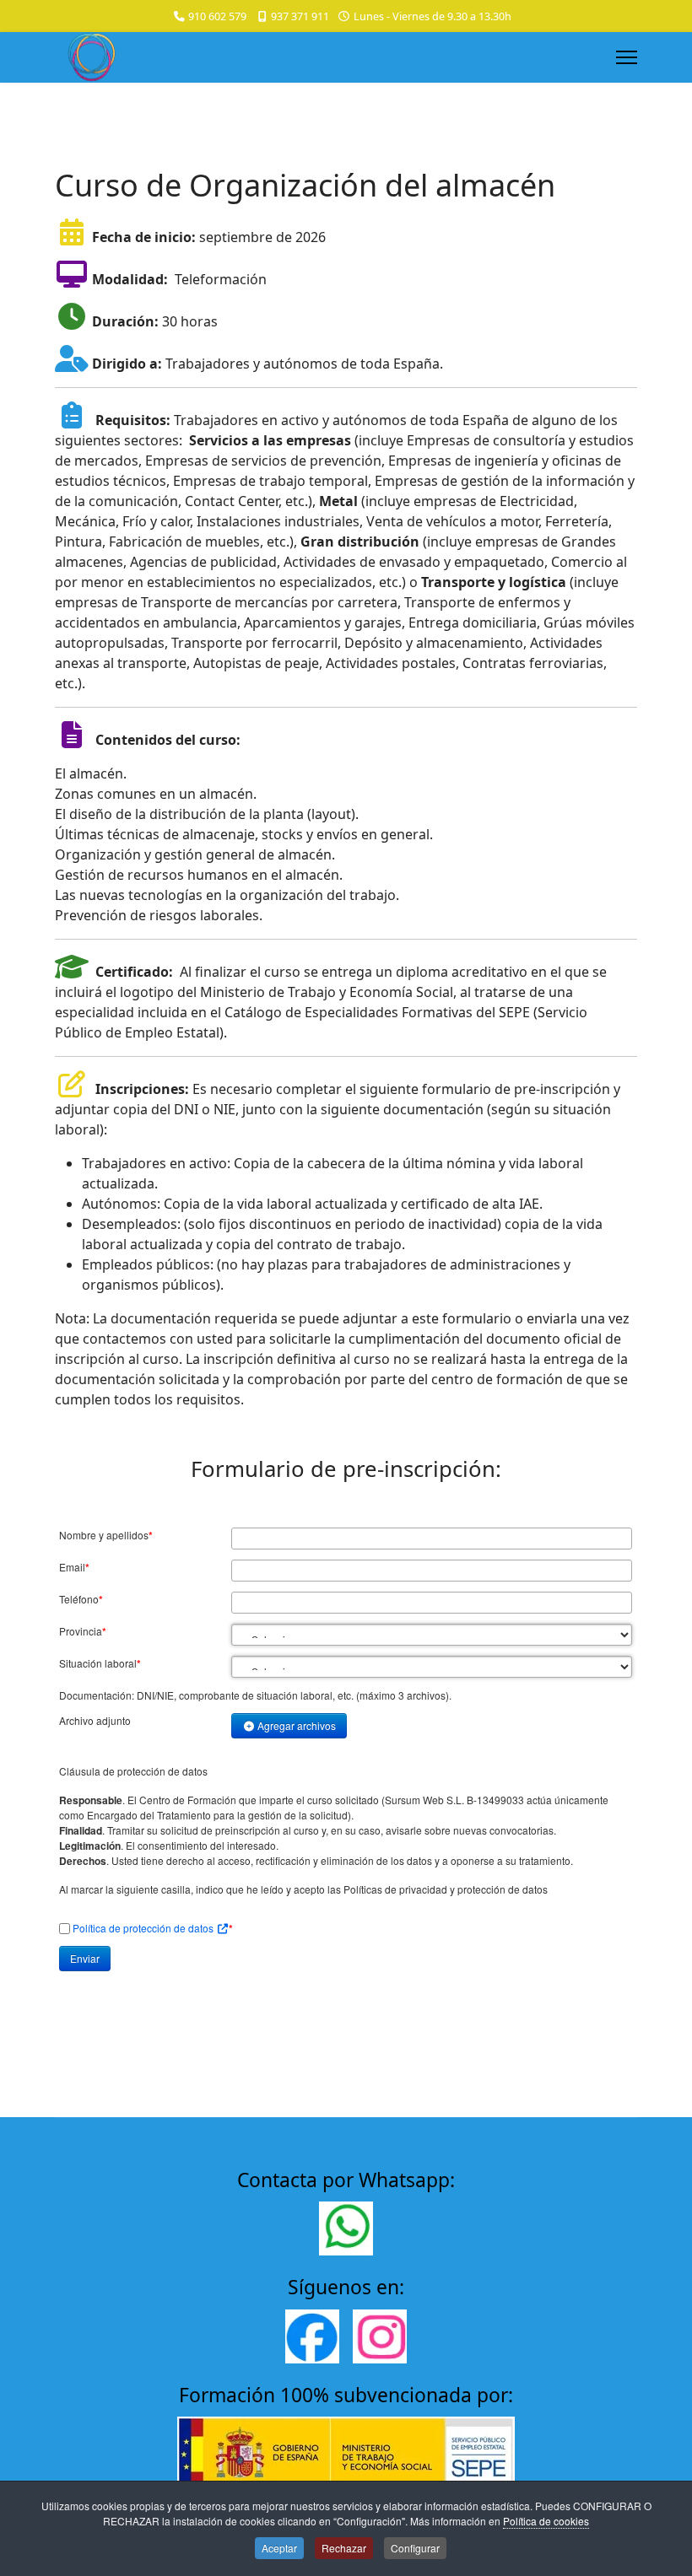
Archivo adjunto (95, 1720)
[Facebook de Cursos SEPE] (312, 2336)
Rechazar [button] (344, 2548)
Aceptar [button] (279, 2548)
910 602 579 (217, 16)
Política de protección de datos (144, 1928)
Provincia (83, 1631)
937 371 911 (300, 16)
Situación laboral (100, 1663)
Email (74, 1567)
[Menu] (627, 57)
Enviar (85, 1958)
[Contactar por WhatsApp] (346, 2228)
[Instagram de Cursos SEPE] (380, 2336)
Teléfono (81, 1599)
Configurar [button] (415, 2548)
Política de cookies (546, 2521)
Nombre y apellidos (106, 1535)
